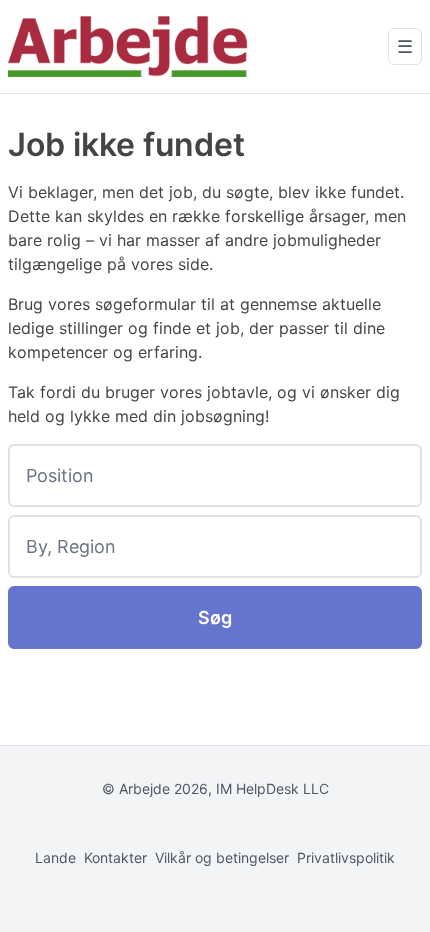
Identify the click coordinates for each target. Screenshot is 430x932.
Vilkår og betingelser (222, 857)
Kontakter (115, 857)
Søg (215, 617)
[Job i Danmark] (128, 46)
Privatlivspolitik (346, 857)
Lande (55, 857)
